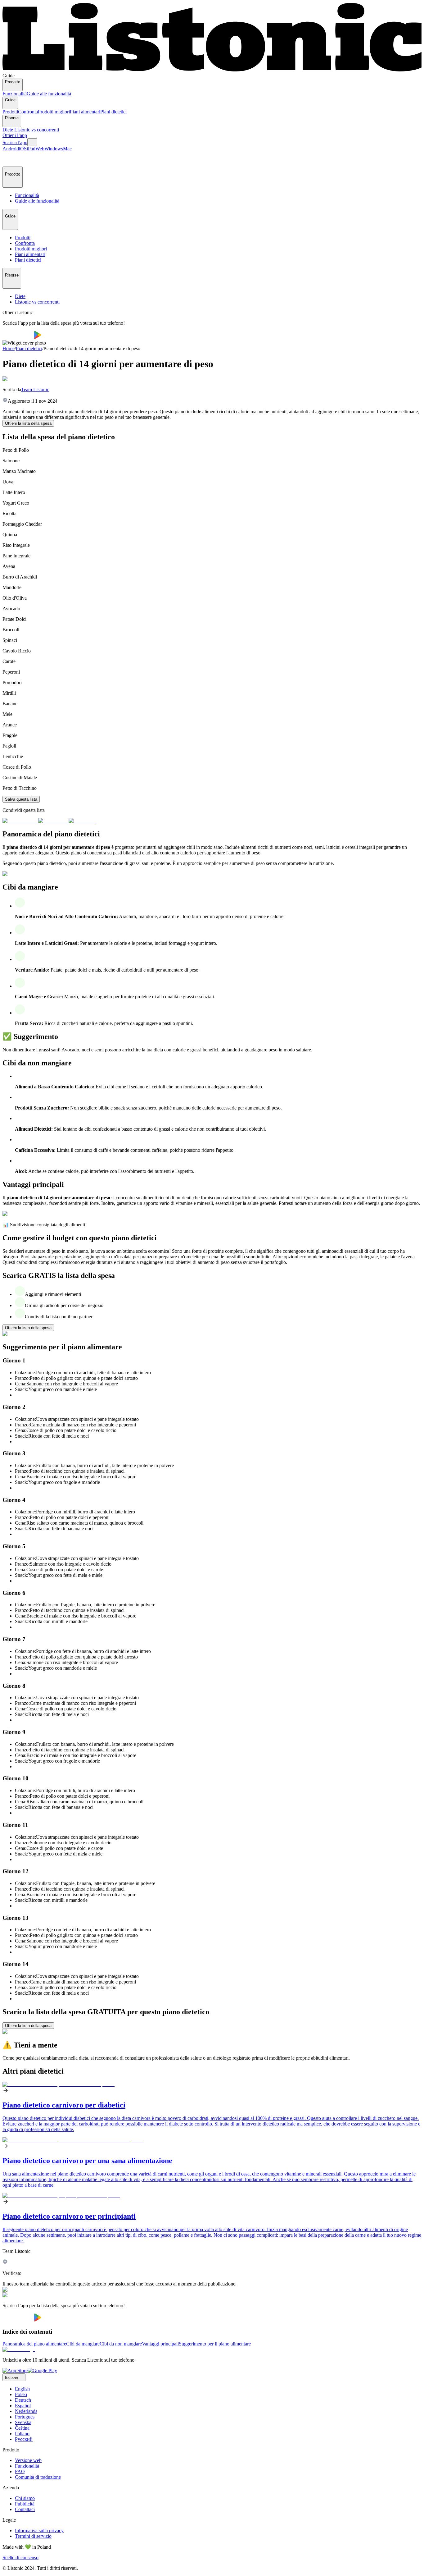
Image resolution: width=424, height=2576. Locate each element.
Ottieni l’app (15, 135)
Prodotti (10, 112)
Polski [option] (21, 2394)
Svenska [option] (23, 2422)
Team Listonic (35, 389)
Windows (54, 149)
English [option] (22, 2389)
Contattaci (25, 2509)
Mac (67, 149)
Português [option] (25, 2417)
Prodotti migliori (54, 112)
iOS (23, 149)
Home (9, 348)
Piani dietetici (113, 112)
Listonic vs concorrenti (37, 130)
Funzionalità (15, 94)
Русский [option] (24, 2439)
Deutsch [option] (23, 2400)
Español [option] (23, 2406)
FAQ (20, 2471)
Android (11, 149)
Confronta (28, 112)
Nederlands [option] (26, 2411)
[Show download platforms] (32, 142)
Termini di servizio (33, 2536)
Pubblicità (25, 2504)
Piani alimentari (85, 112)
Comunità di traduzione (38, 2477)
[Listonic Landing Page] (212, 70)
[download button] (18, 337)
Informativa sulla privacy (39, 2530)
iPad (31, 149)
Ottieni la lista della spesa (28, 423)
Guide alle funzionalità (49, 94)
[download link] (15, 2370)
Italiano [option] (22, 2434)
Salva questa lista (21, 799)
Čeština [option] (22, 2428)
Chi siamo (25, 2498)
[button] (10, 159)
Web (40, 149)
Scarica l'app (15, 142)
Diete (8, 130)
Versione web (28, 2460)
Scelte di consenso (20, 2558)
